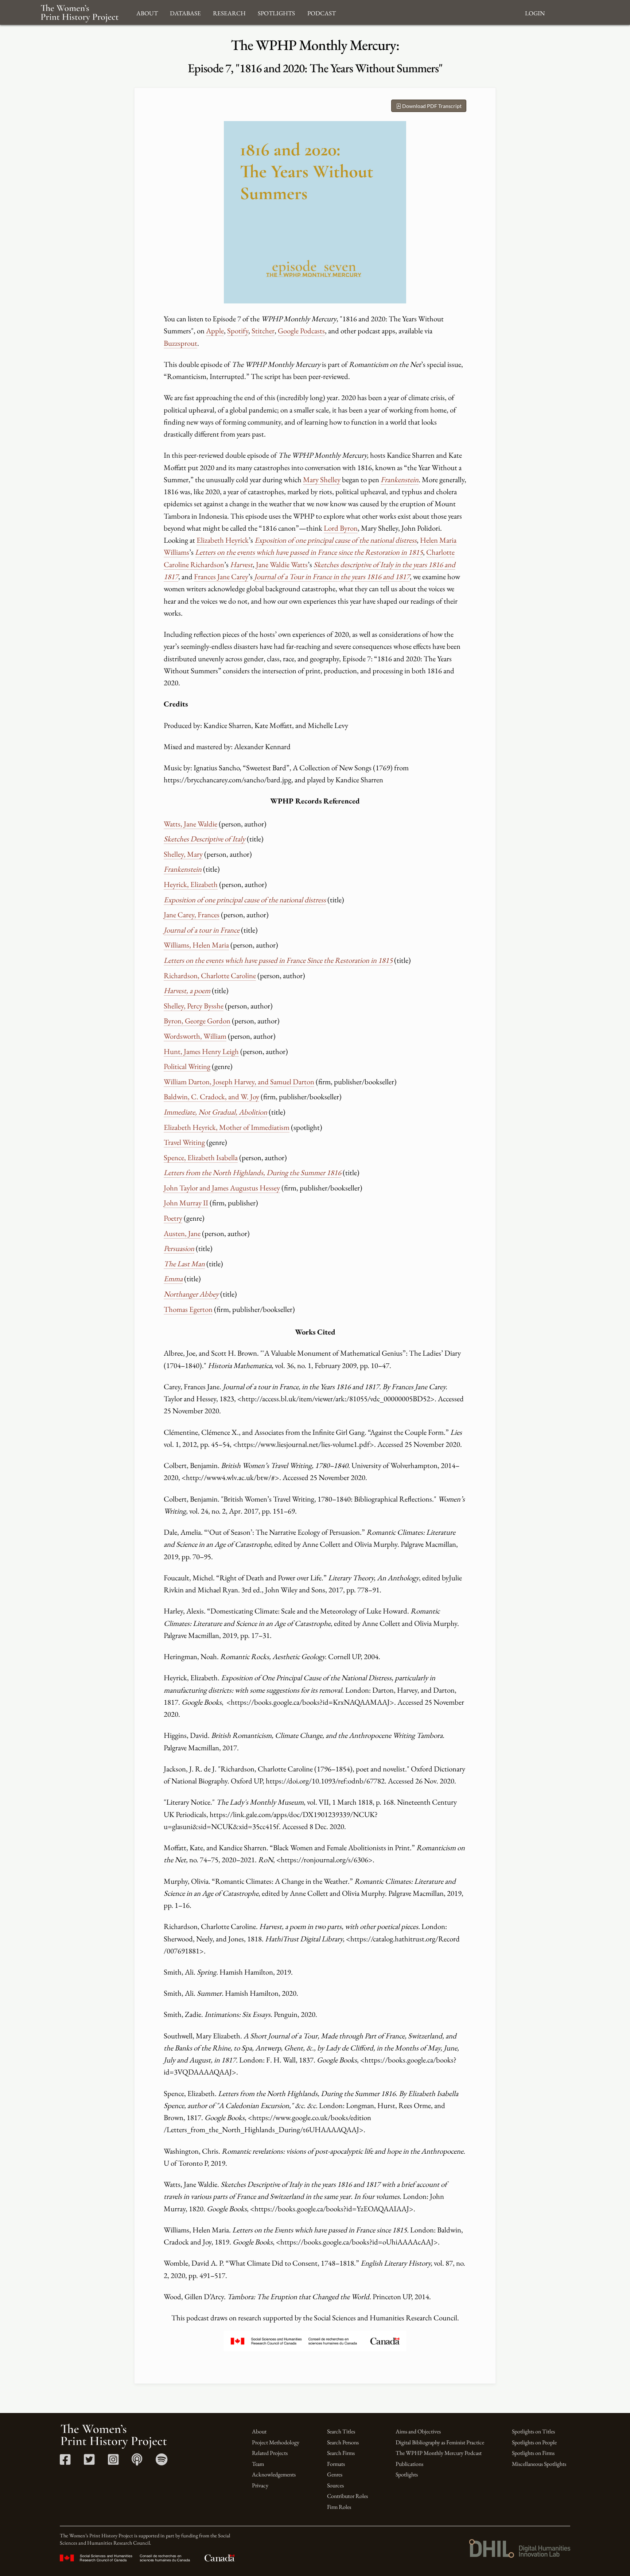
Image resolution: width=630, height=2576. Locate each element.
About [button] (147, 12)
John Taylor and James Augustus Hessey (222, 1188)
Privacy (260, 2485)
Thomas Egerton (188, 1309)
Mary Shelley (322, 479)
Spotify (238, 331)
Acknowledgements (274, 2474)
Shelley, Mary (183, 854)
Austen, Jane (182, 1233)
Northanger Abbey (191, 1294)
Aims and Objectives (418, 2431)
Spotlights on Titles (533, 2431)
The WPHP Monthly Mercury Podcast (439, 2453)
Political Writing (187, 1066)
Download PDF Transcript (431, 106)
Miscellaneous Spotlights (539, 2464)
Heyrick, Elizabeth (191, 884)
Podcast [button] (322, 12)
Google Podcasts (301, 331)
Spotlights (407, 2474)
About (259, 2431)
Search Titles (341, 2431)
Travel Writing (184, 1142)
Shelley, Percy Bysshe (194, 1006)
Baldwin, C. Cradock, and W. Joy (211, 1097)
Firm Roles (339, 2507)
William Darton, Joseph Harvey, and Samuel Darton (239, 1082)
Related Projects (270, 2453)
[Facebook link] (65, 2462)
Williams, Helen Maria (196, 945)
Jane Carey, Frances (192, 915)
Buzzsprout (180, 343)
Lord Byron (341, 528)
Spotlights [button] (276, 12)
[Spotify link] (162, 2462)
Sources (335, 2485)
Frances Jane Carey (221, 576)
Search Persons (343, 2442)
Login (535, 12)
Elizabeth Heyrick (223, 540)
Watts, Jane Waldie (190, 824)
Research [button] (229, 12)
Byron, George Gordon (197, 1021)
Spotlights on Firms (533, 2453)
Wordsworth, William (195, 1036)
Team (258, 2464)
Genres (335, 2474)
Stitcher (263, 331)
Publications (409, 2464)
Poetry (173, 1218)
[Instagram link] (113, 2462)
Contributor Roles (347, 2496)
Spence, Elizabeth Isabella (201, 1157)
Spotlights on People (534, 2442)
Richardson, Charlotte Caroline (210, 975)
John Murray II (186, 1203)
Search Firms (341, 2453)
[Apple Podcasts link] (137, 2462)
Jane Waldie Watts (282, 564)
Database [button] (185, 12)
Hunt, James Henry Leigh (201, 1051)
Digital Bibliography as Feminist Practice (440, 2442)
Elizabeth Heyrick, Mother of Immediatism (227, 1127)
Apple (215, 331)
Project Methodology (276, 2442)
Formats (336, 2464)
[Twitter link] (89, 2462)
